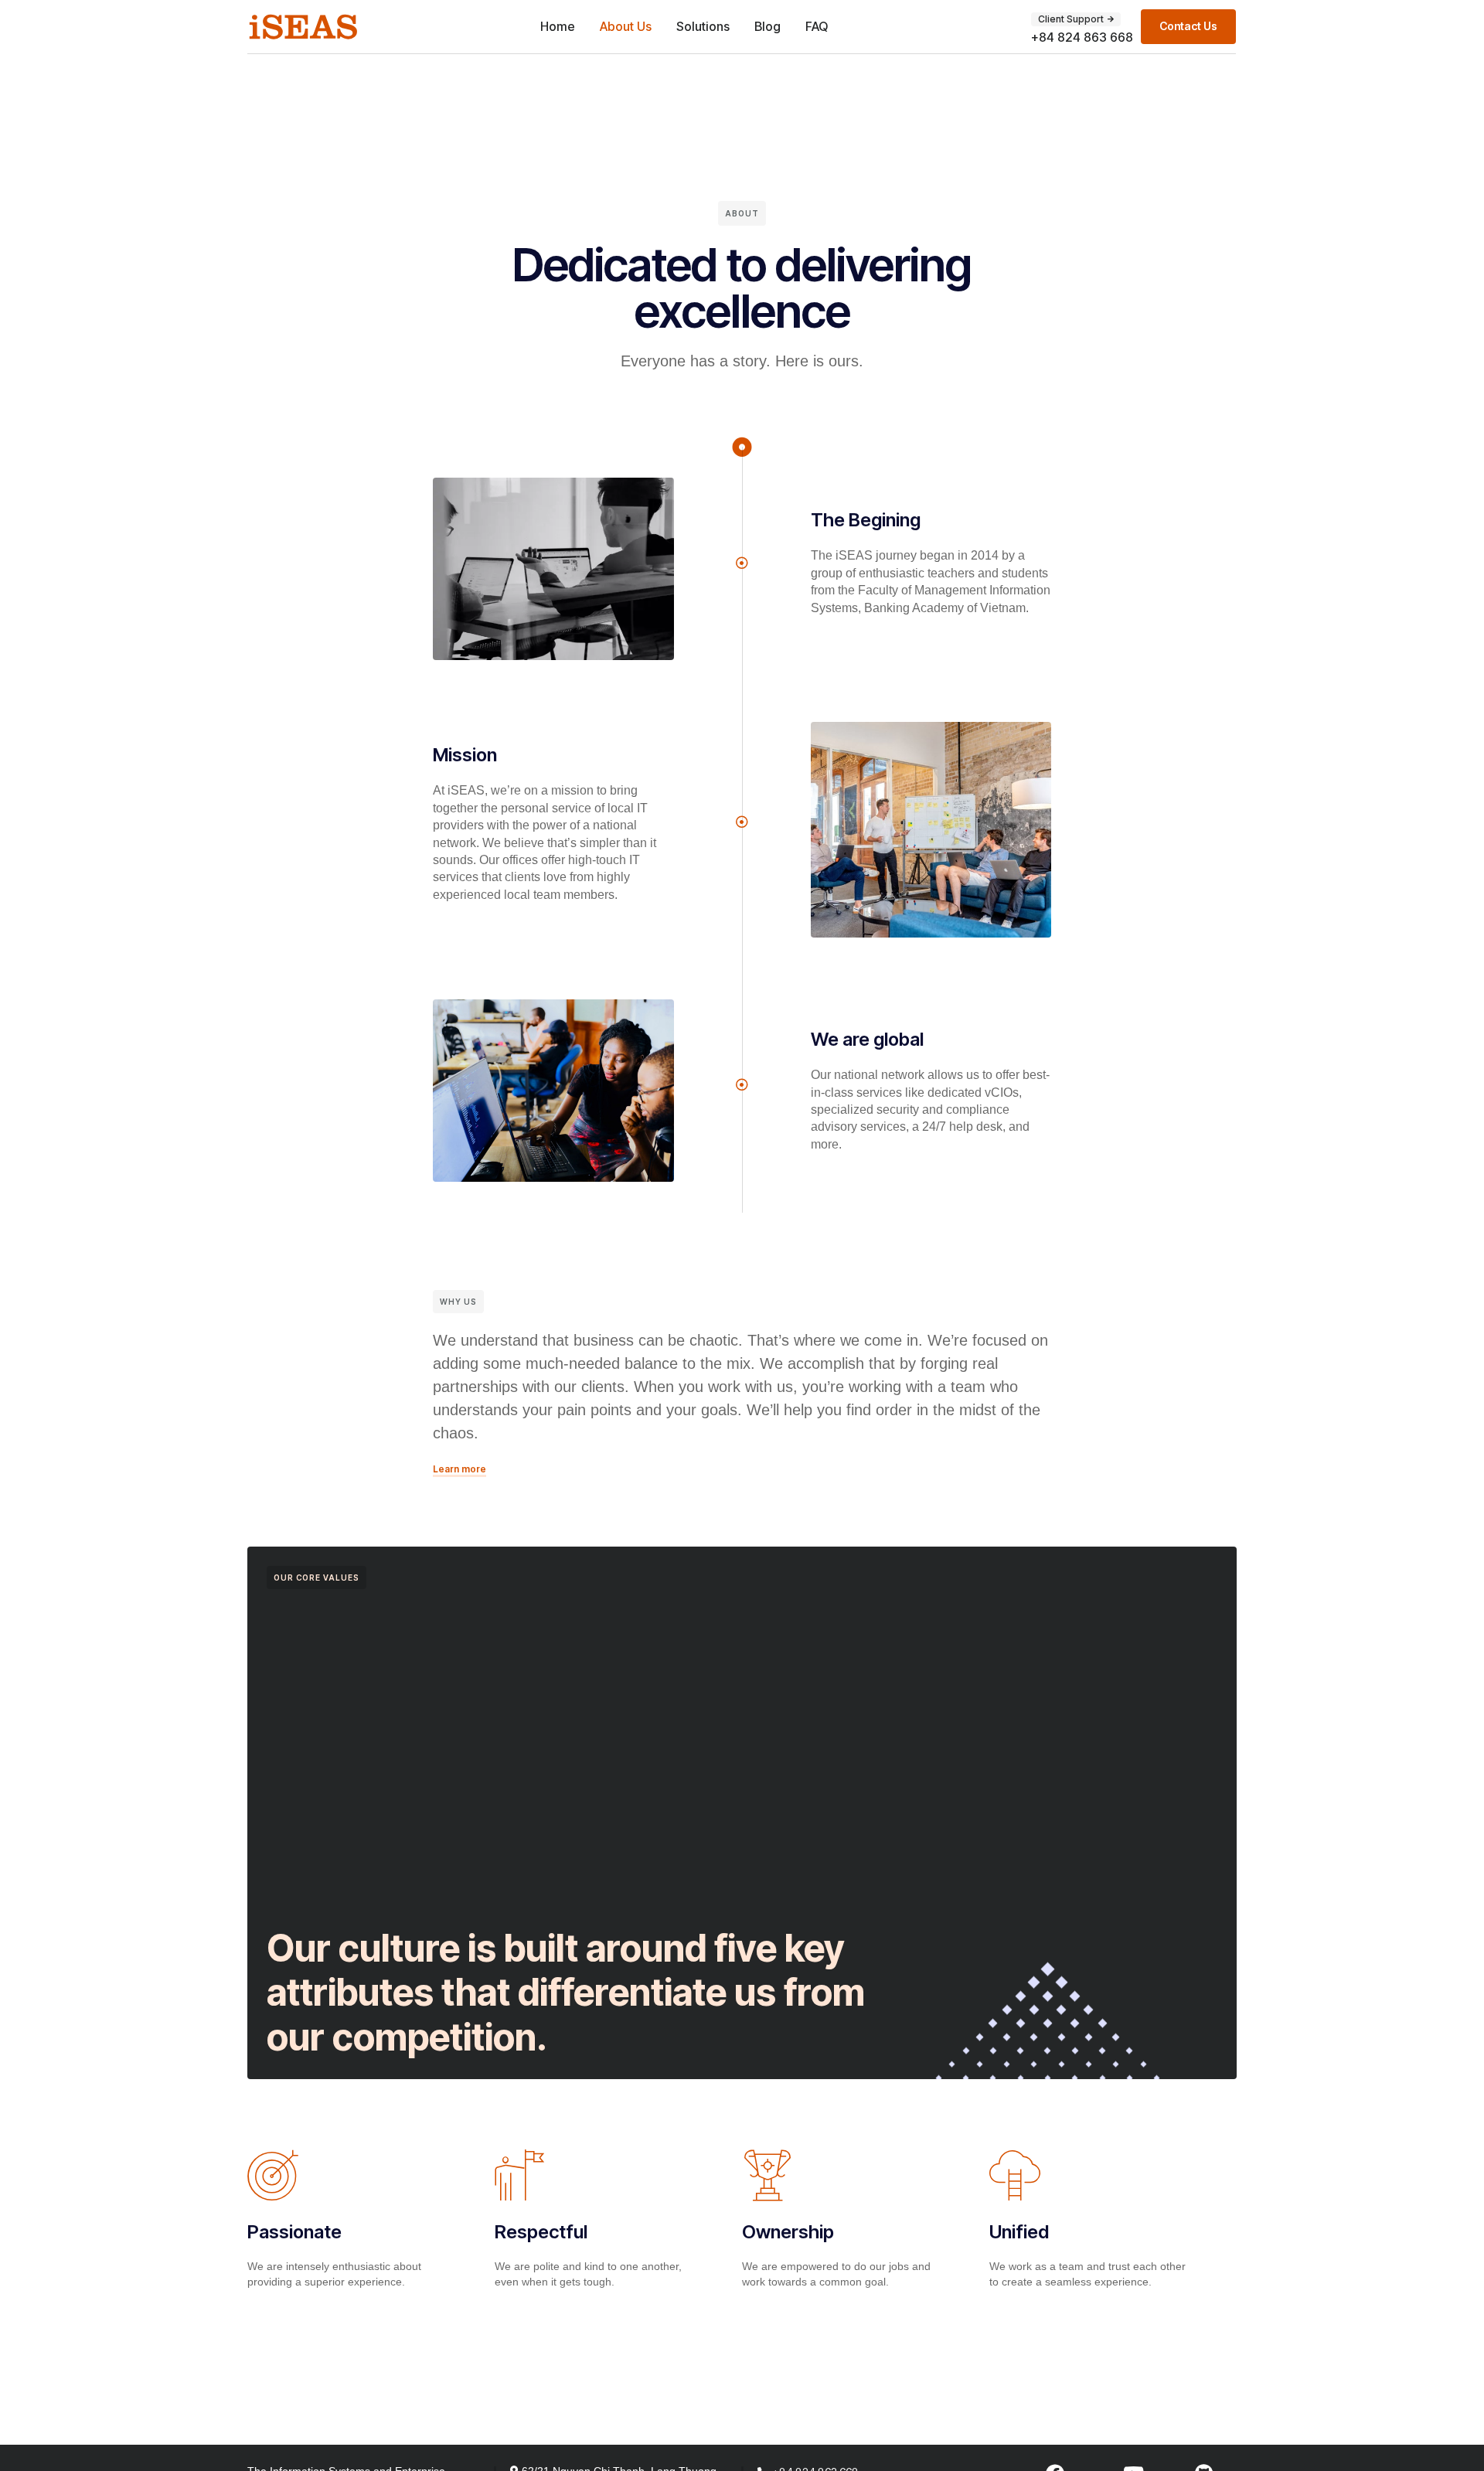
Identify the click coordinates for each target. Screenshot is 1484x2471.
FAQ (817, 26)
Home (558, 26)
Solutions (703, 26)
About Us (626, 26)
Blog (768, 26)
